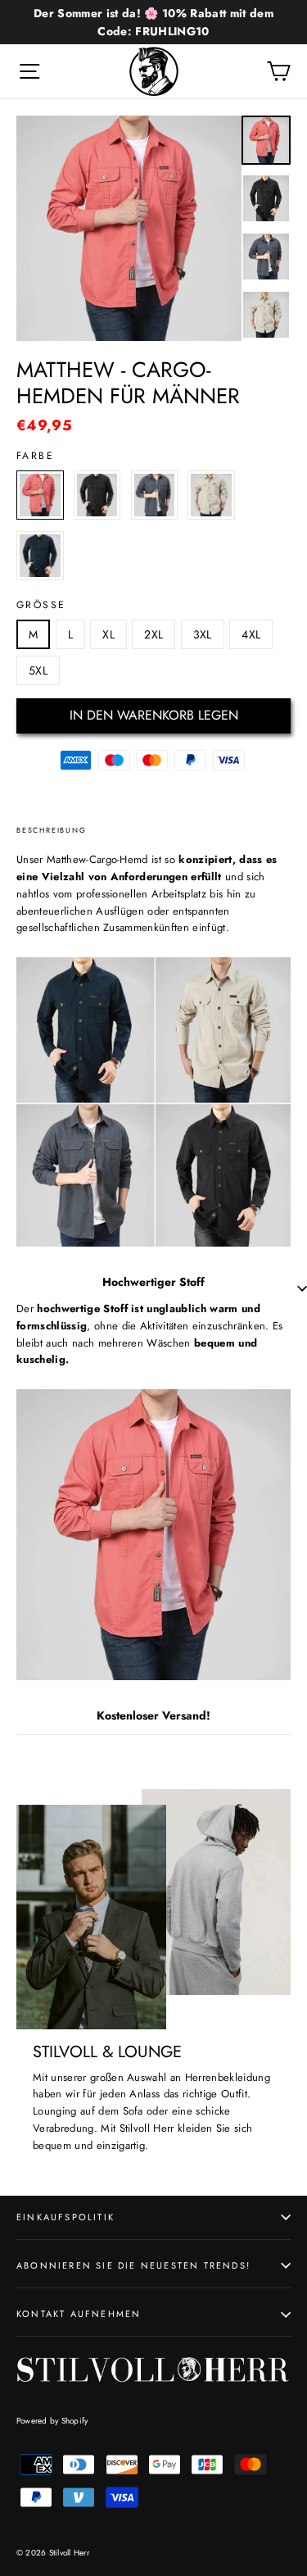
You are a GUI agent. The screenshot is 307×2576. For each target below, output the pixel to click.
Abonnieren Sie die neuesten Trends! (133, 2265)
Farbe (35, 456)
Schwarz (97, 495)
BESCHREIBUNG (52, 830)
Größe (41, 605)
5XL (38, 670)
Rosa (40, 495)
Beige (211, 495)
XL (108, 634)
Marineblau (40, 556)
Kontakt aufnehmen (79, 2314)
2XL (153, 634)
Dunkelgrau (155, 495)
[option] (129, 228)
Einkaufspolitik (65, 2217)
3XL (203, 634)
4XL (251, 634)
